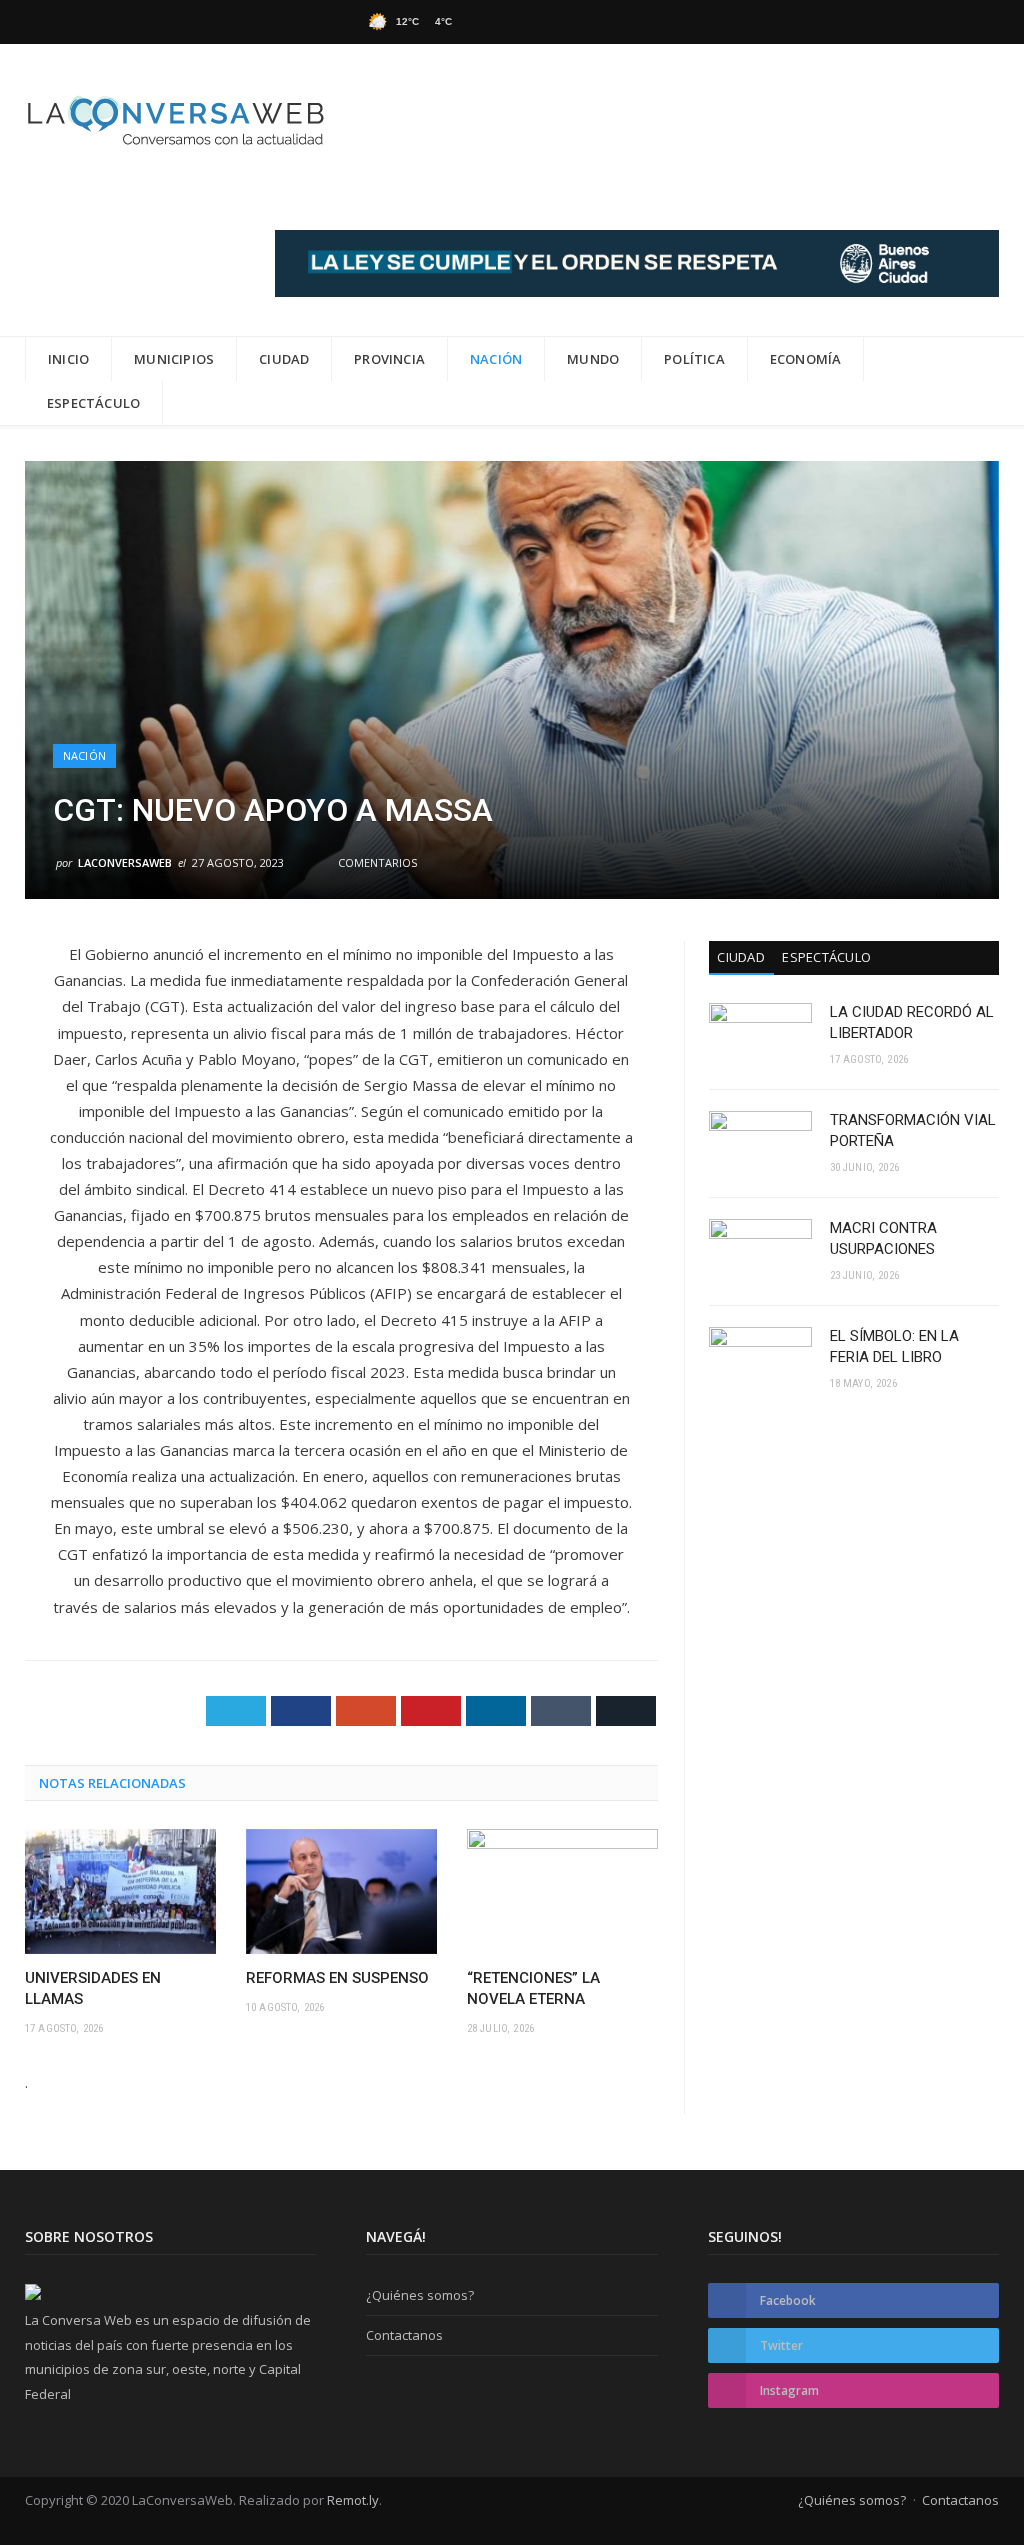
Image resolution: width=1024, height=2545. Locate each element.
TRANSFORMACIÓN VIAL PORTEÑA (913, 1130)
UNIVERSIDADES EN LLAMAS (93, 1988)
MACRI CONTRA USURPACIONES (883, 1238)
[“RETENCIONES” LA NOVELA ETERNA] (562, 1891)
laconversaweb (125, 862)
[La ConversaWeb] (175, 116)
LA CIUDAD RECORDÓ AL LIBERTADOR (912, 1022)
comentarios (376, 862)
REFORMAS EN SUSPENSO (337, 1978)
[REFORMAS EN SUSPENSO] (341, 1891)
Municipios (174, 359)
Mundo (593, 359)
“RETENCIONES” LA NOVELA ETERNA (533, 1988)
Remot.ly (353, 2500)
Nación (496, 359)
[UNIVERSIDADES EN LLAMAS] (120, 1891)
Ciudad (284, 359)
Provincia (389, 359)
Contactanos (404, 2335)
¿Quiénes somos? (420, 2295)
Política (694, 359)
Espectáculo (93, 403)
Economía (806, 359)
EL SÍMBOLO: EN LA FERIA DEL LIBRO (894, 1346)
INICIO (68, 359)
